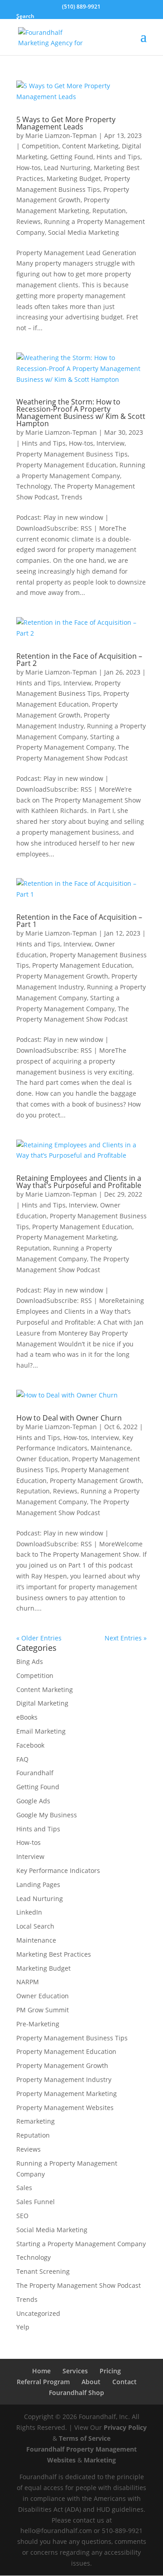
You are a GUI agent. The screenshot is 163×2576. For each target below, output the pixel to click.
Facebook (30, 1745)
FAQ (22, 1759)
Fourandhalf (35, 1773)
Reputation (109, 211)
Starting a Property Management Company (81, 2244)
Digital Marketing (42, 1703)
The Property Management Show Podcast (79, 2285)
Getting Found (72, 157)
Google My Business (47, 1815)
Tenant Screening (43, 2271)
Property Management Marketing (67, 1237)
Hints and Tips (118, 157)
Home (41, 2371)
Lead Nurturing (67, 168)
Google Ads (33, 1801)
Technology (34, 486)
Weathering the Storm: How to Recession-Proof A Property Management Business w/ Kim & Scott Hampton (81, 413)
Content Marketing (90, 146)
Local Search (35, 1926)
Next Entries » (126, 1638)
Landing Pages (38, 1884)
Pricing (110, 2371)
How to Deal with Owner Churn (69, 1418)
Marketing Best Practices (54, 1954)
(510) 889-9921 (81, 7)
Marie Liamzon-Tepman (61, 135)
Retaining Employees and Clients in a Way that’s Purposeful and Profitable (79, 1182)
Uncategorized (38, 2313)
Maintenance (110, 1448)
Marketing (100, 2460)
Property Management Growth (62, 976)
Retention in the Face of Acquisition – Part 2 (79, 660)
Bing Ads (30, 1661)
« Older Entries (39, 1638)
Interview (110, 443)
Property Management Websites (65, 2108)
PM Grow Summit (43, 2010)
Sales (24, 2188)
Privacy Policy (125, 2427)
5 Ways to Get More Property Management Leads (66, 123)
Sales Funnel (36, 2202)
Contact (125, 2382)
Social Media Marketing (84, 232)
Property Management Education (66, 465)
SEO (22, 2216)
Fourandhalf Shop (77, 2393)
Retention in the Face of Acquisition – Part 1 (79, 921)
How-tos (29, 168)
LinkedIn (29, 1912)
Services (75, 2371)
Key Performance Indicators (58, 1870)
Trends (72, 497)
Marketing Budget (74, 178)
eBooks (27, 1717)
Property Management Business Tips (72, 454)
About (91, 2382)
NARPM (28, 1982)
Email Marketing (41, 1731)
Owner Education (43, 1459)
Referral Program (43, 2382)
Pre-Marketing (38, 2024)
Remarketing (36, 2121)
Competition (40, 146)
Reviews (29, 221)
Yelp (23, 2327)
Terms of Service (85, 2438)
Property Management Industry (64, 2079)
